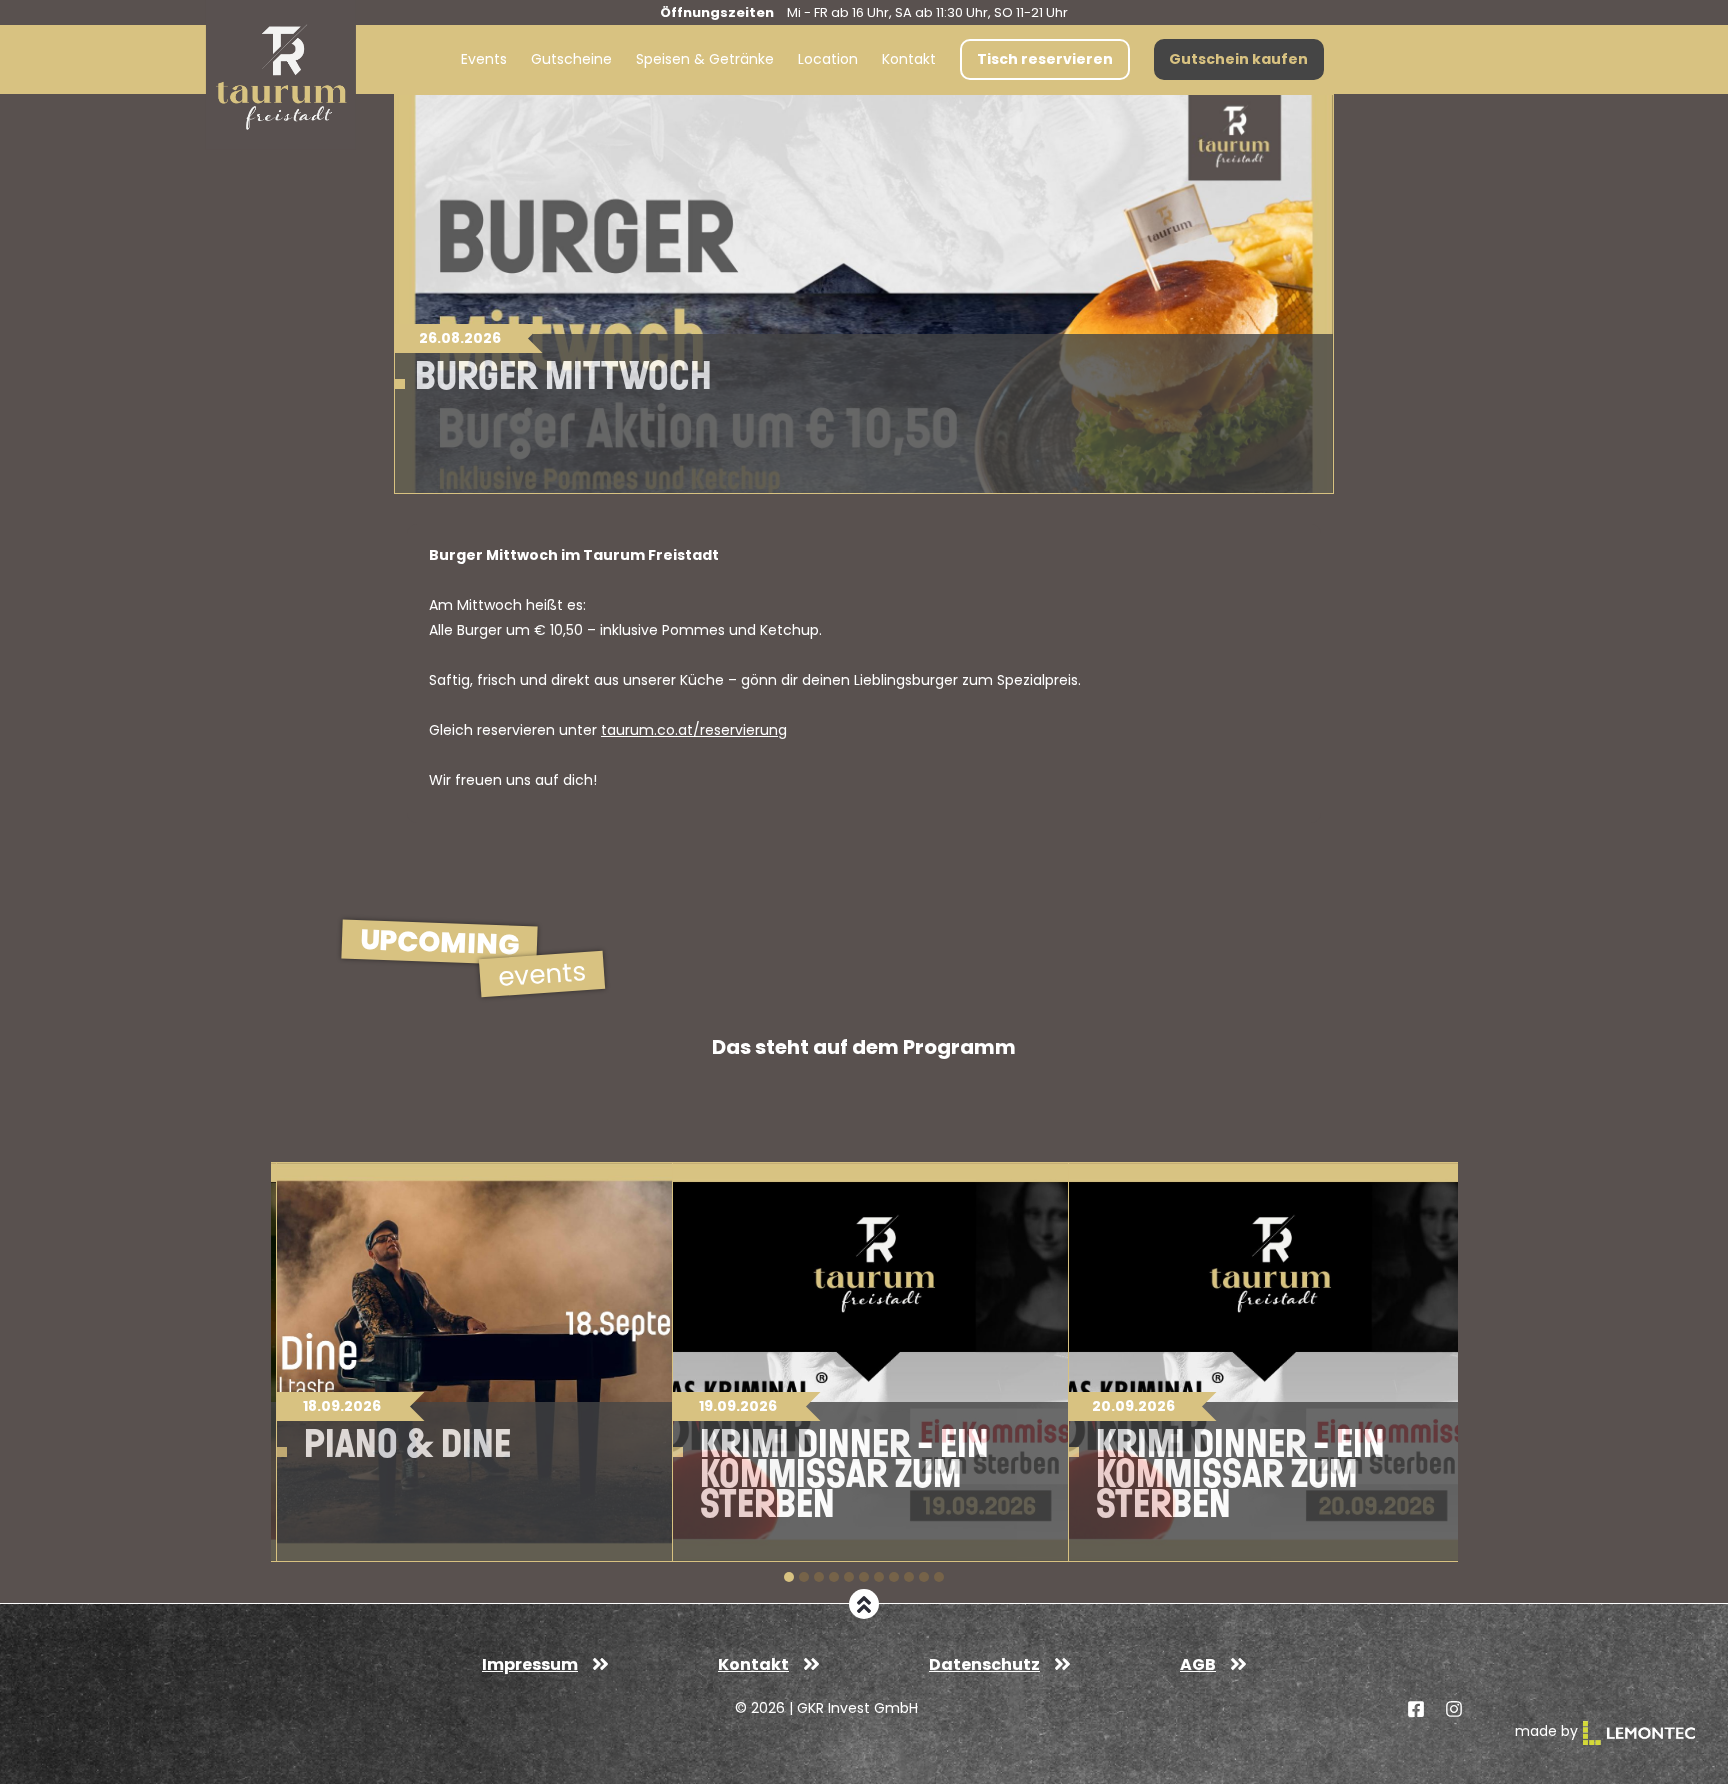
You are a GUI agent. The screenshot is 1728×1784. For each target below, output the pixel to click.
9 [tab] (909, 1577)
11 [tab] (939, 1577)
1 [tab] (789, 1577)
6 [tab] (864, 1577)
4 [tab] (834, 1577)
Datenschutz (984, 1664)
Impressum (530, 1664)
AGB (1198, 1664)
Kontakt (753, 1664)
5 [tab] (849, 1577)
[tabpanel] (469, 1362)
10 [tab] (924, 1577)
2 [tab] (804, 1577)
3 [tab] (819, 1577)
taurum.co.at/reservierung (694, 730)
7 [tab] (879, 1577)
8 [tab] (894, 1577)
